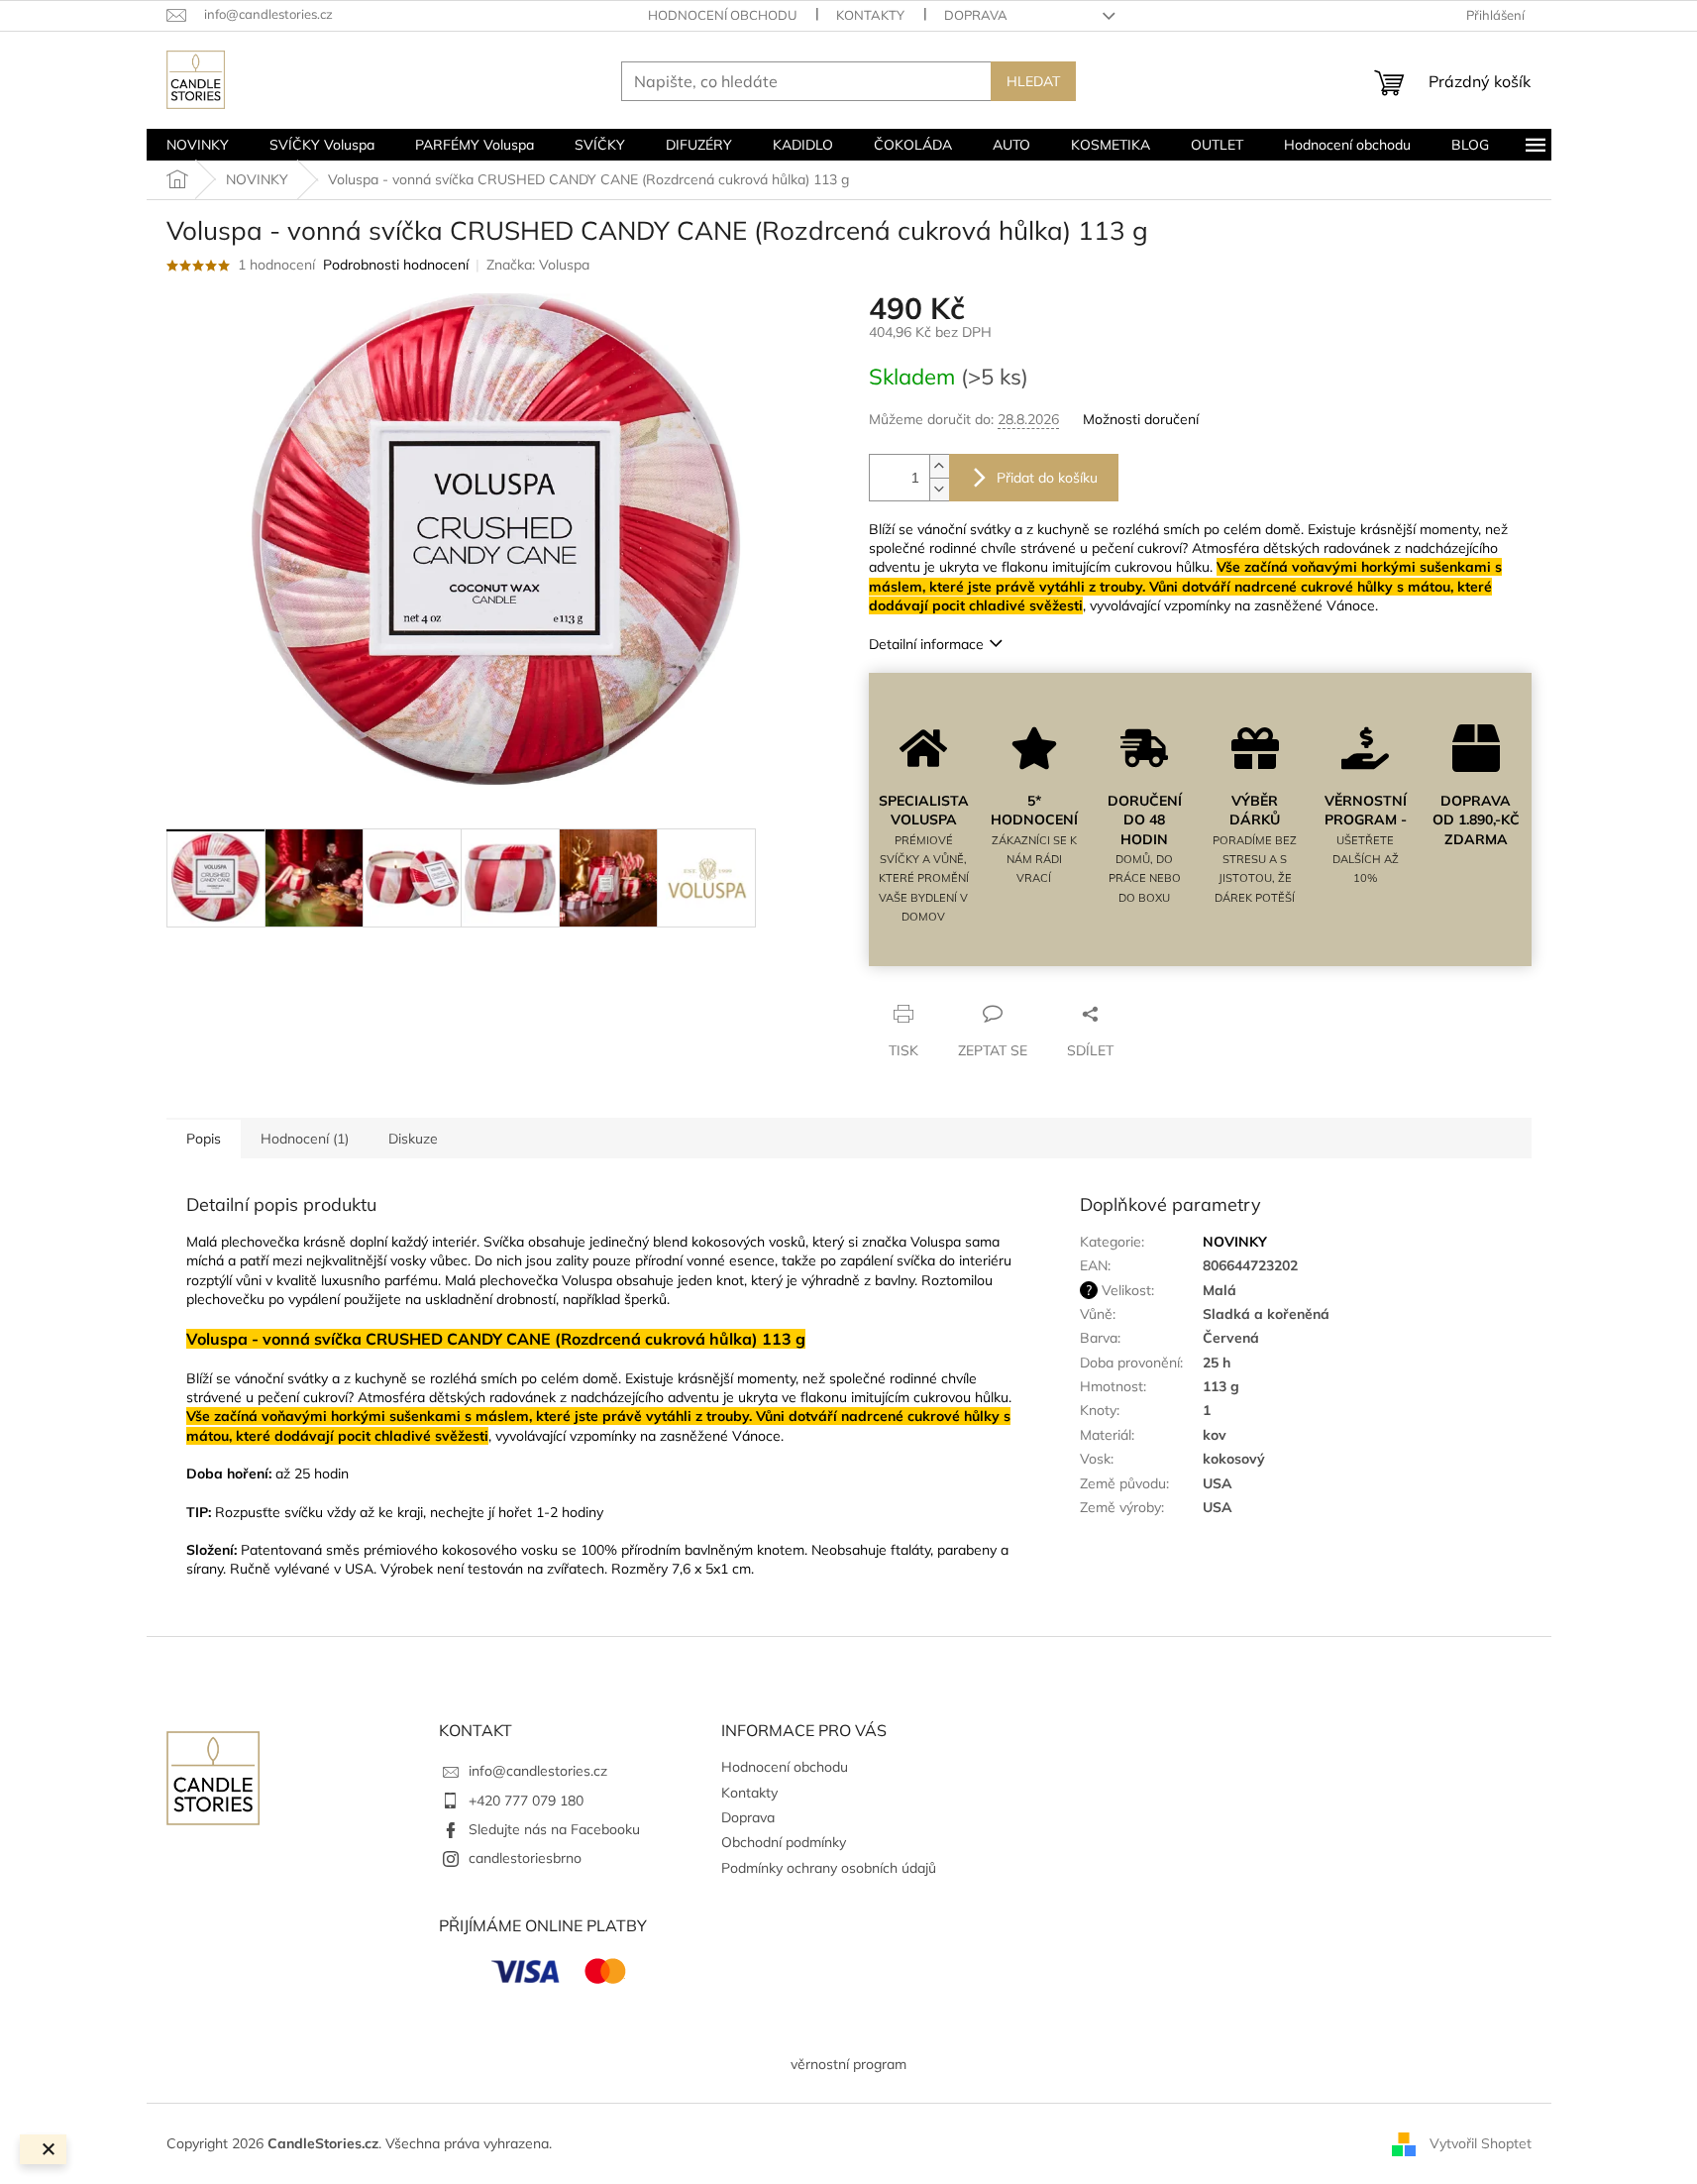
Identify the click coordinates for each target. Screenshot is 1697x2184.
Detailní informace (926, 644)
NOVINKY (1235, 1242)
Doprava (976, 15)
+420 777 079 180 (526, 1801)
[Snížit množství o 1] (939, 489)
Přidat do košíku (1047, 478)
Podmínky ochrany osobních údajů (829, 1868)
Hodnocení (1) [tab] (305, 1139)
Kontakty (870, 15)
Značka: (538, 265)
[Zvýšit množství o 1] (939, 466)
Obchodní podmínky (784, 1842)
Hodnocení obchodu (722, 15)
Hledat (1033, 81)
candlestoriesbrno (525, 1858)
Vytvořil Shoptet (1481, 2142)
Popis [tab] (204, 1139)
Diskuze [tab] (413, 1139)
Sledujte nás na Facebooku (554, 1829)
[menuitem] (198, 145)
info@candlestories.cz (538, 1771)
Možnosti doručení (1141, 419)
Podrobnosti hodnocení (396, 265)
